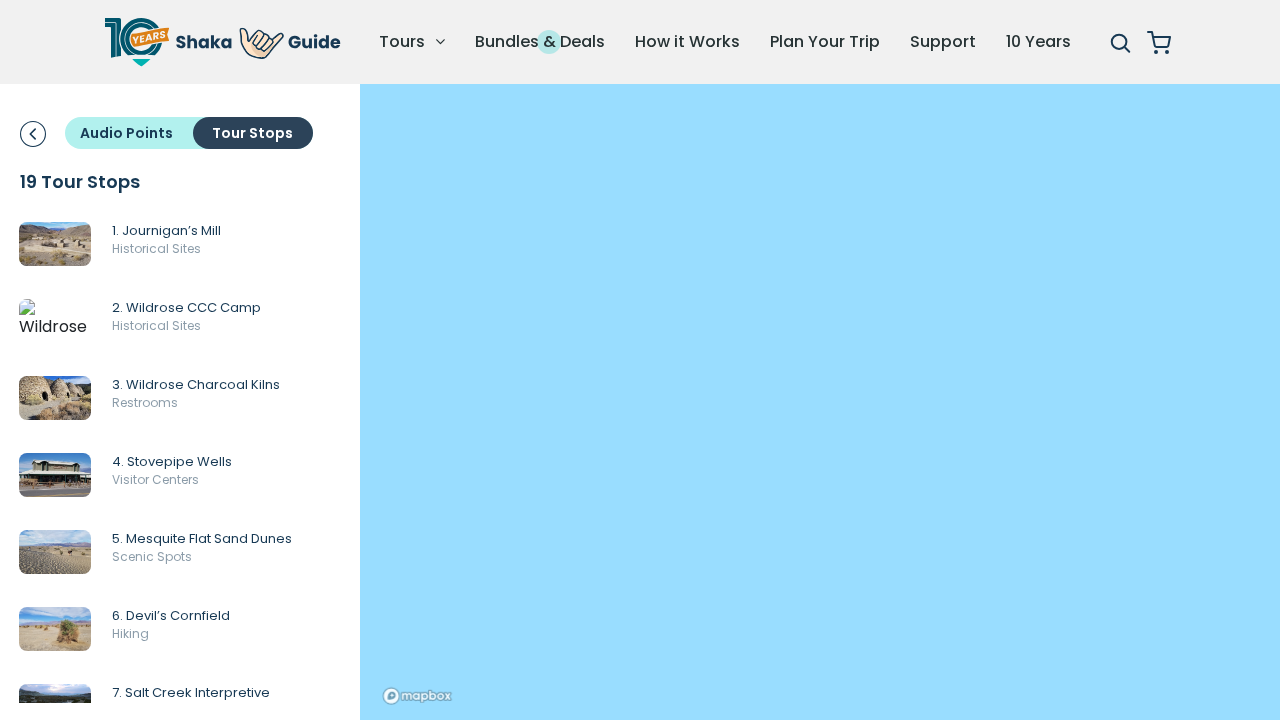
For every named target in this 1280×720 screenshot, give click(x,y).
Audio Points (126, 133)
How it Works (687, 41)
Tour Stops (252, 133)
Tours (404, 41)
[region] (820, 402)
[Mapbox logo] (417, 696)
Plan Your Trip (825, 41)
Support (943, 41)
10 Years (1038, 41)
